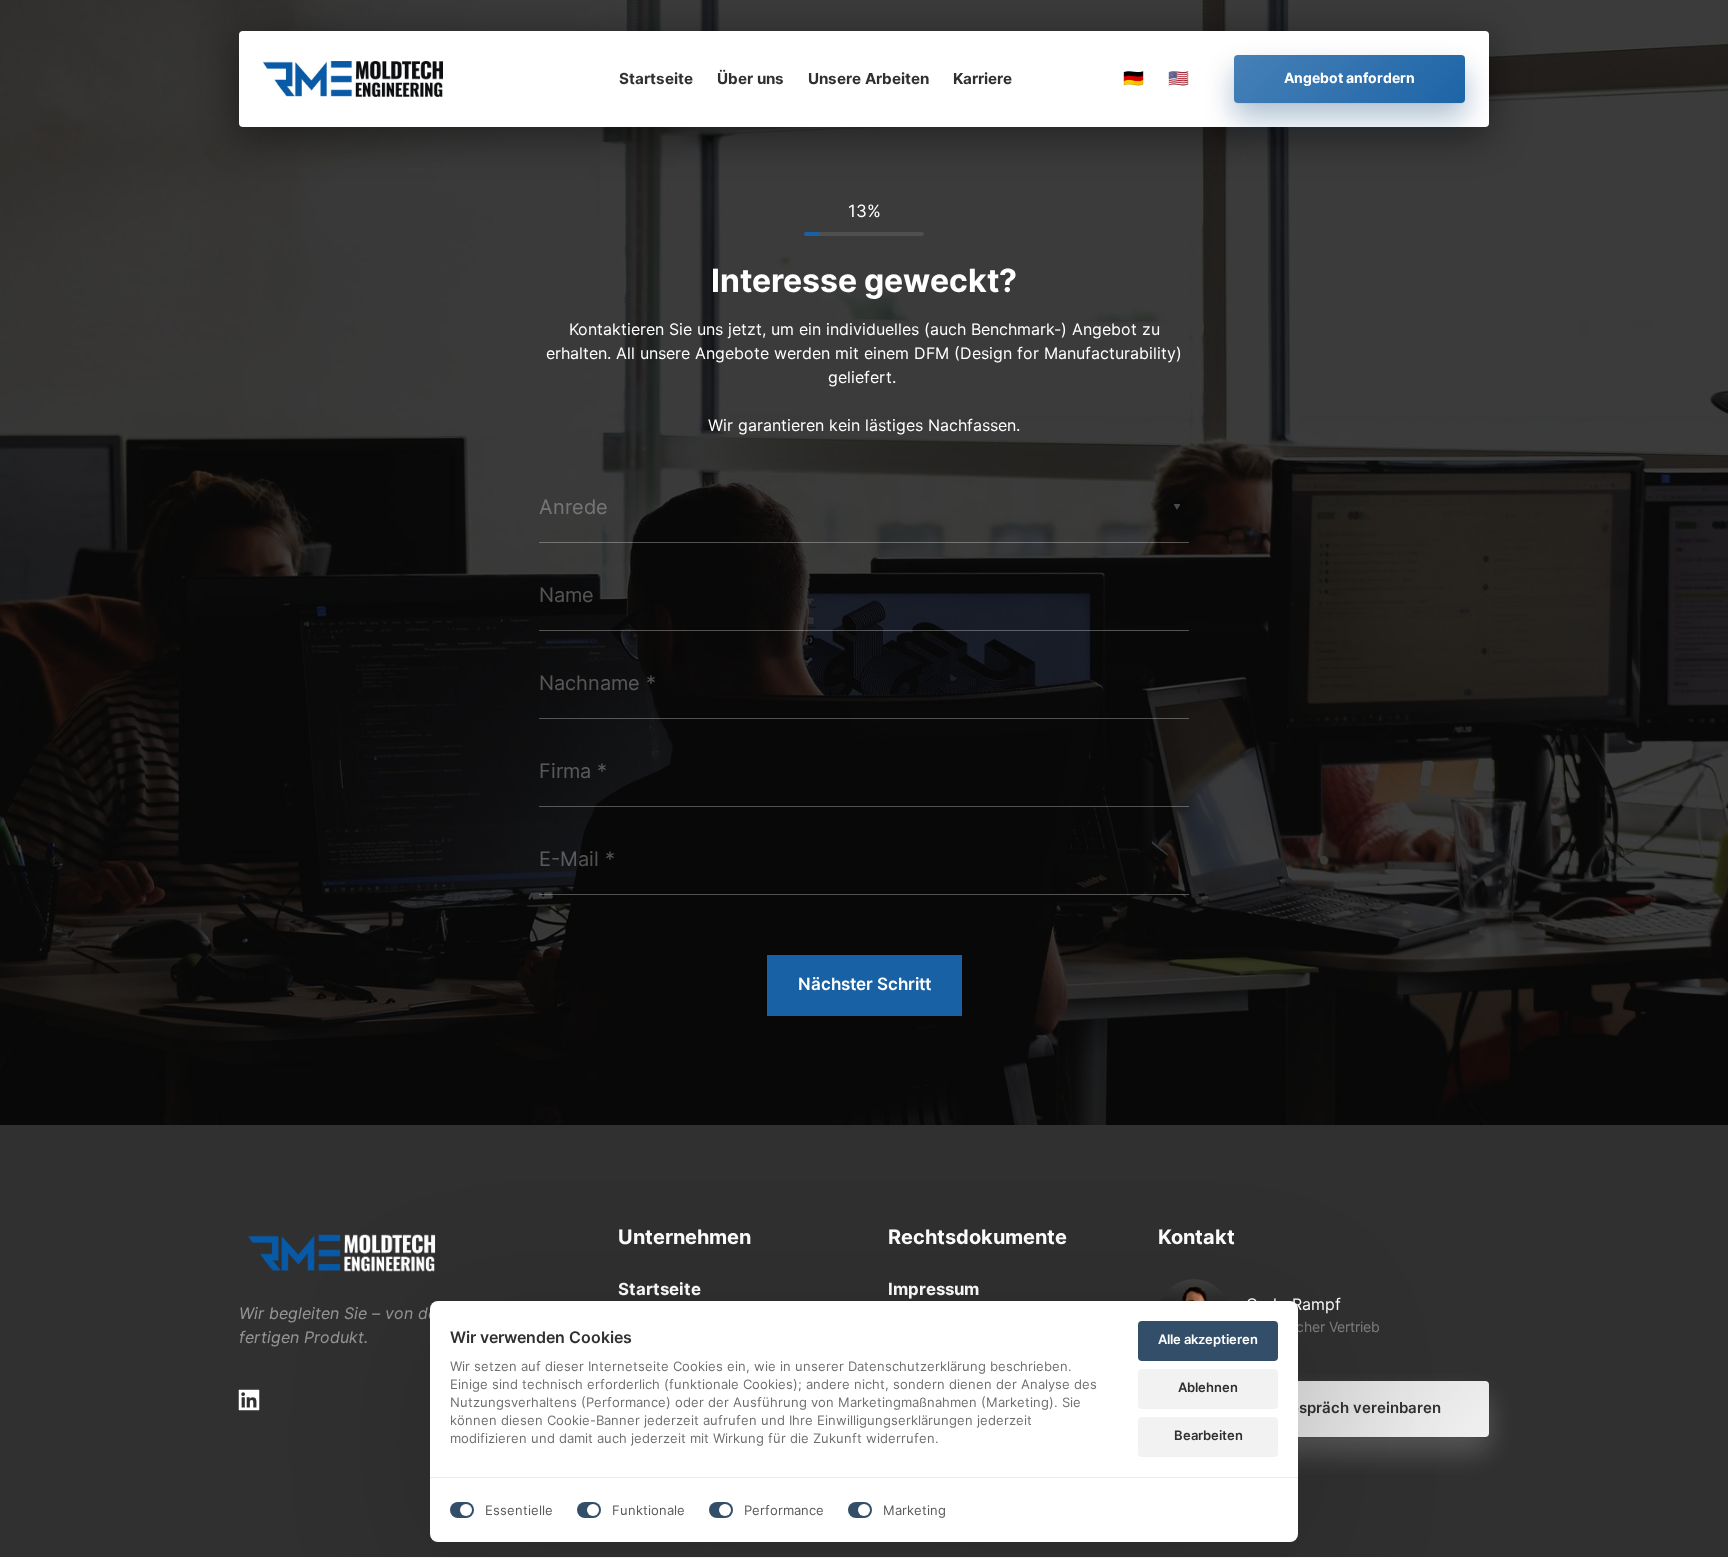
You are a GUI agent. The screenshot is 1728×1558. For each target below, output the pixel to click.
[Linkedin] (256, 1400)
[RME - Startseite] (353, 78)
